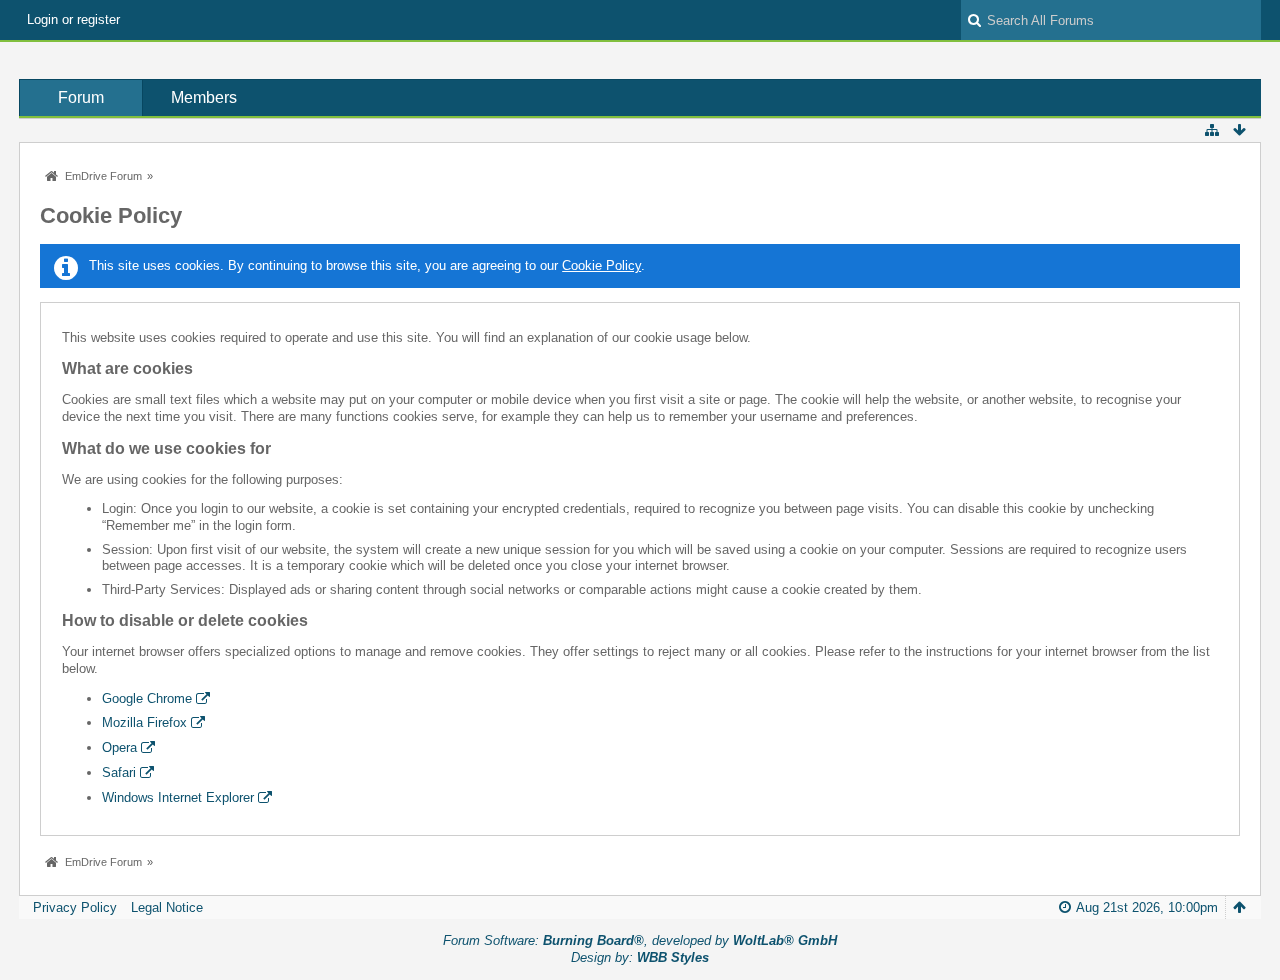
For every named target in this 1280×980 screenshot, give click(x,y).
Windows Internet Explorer (178, 797)
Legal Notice (167, 907)
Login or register (73, 19)
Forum (81, 97)
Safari (119, 772)
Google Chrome (147, 698)
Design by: (640, 957)
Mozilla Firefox (144, 722)
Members (204, 97)
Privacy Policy (75, 907)
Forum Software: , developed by (640, 940)
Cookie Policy (601, 265)
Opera (119, 747)
